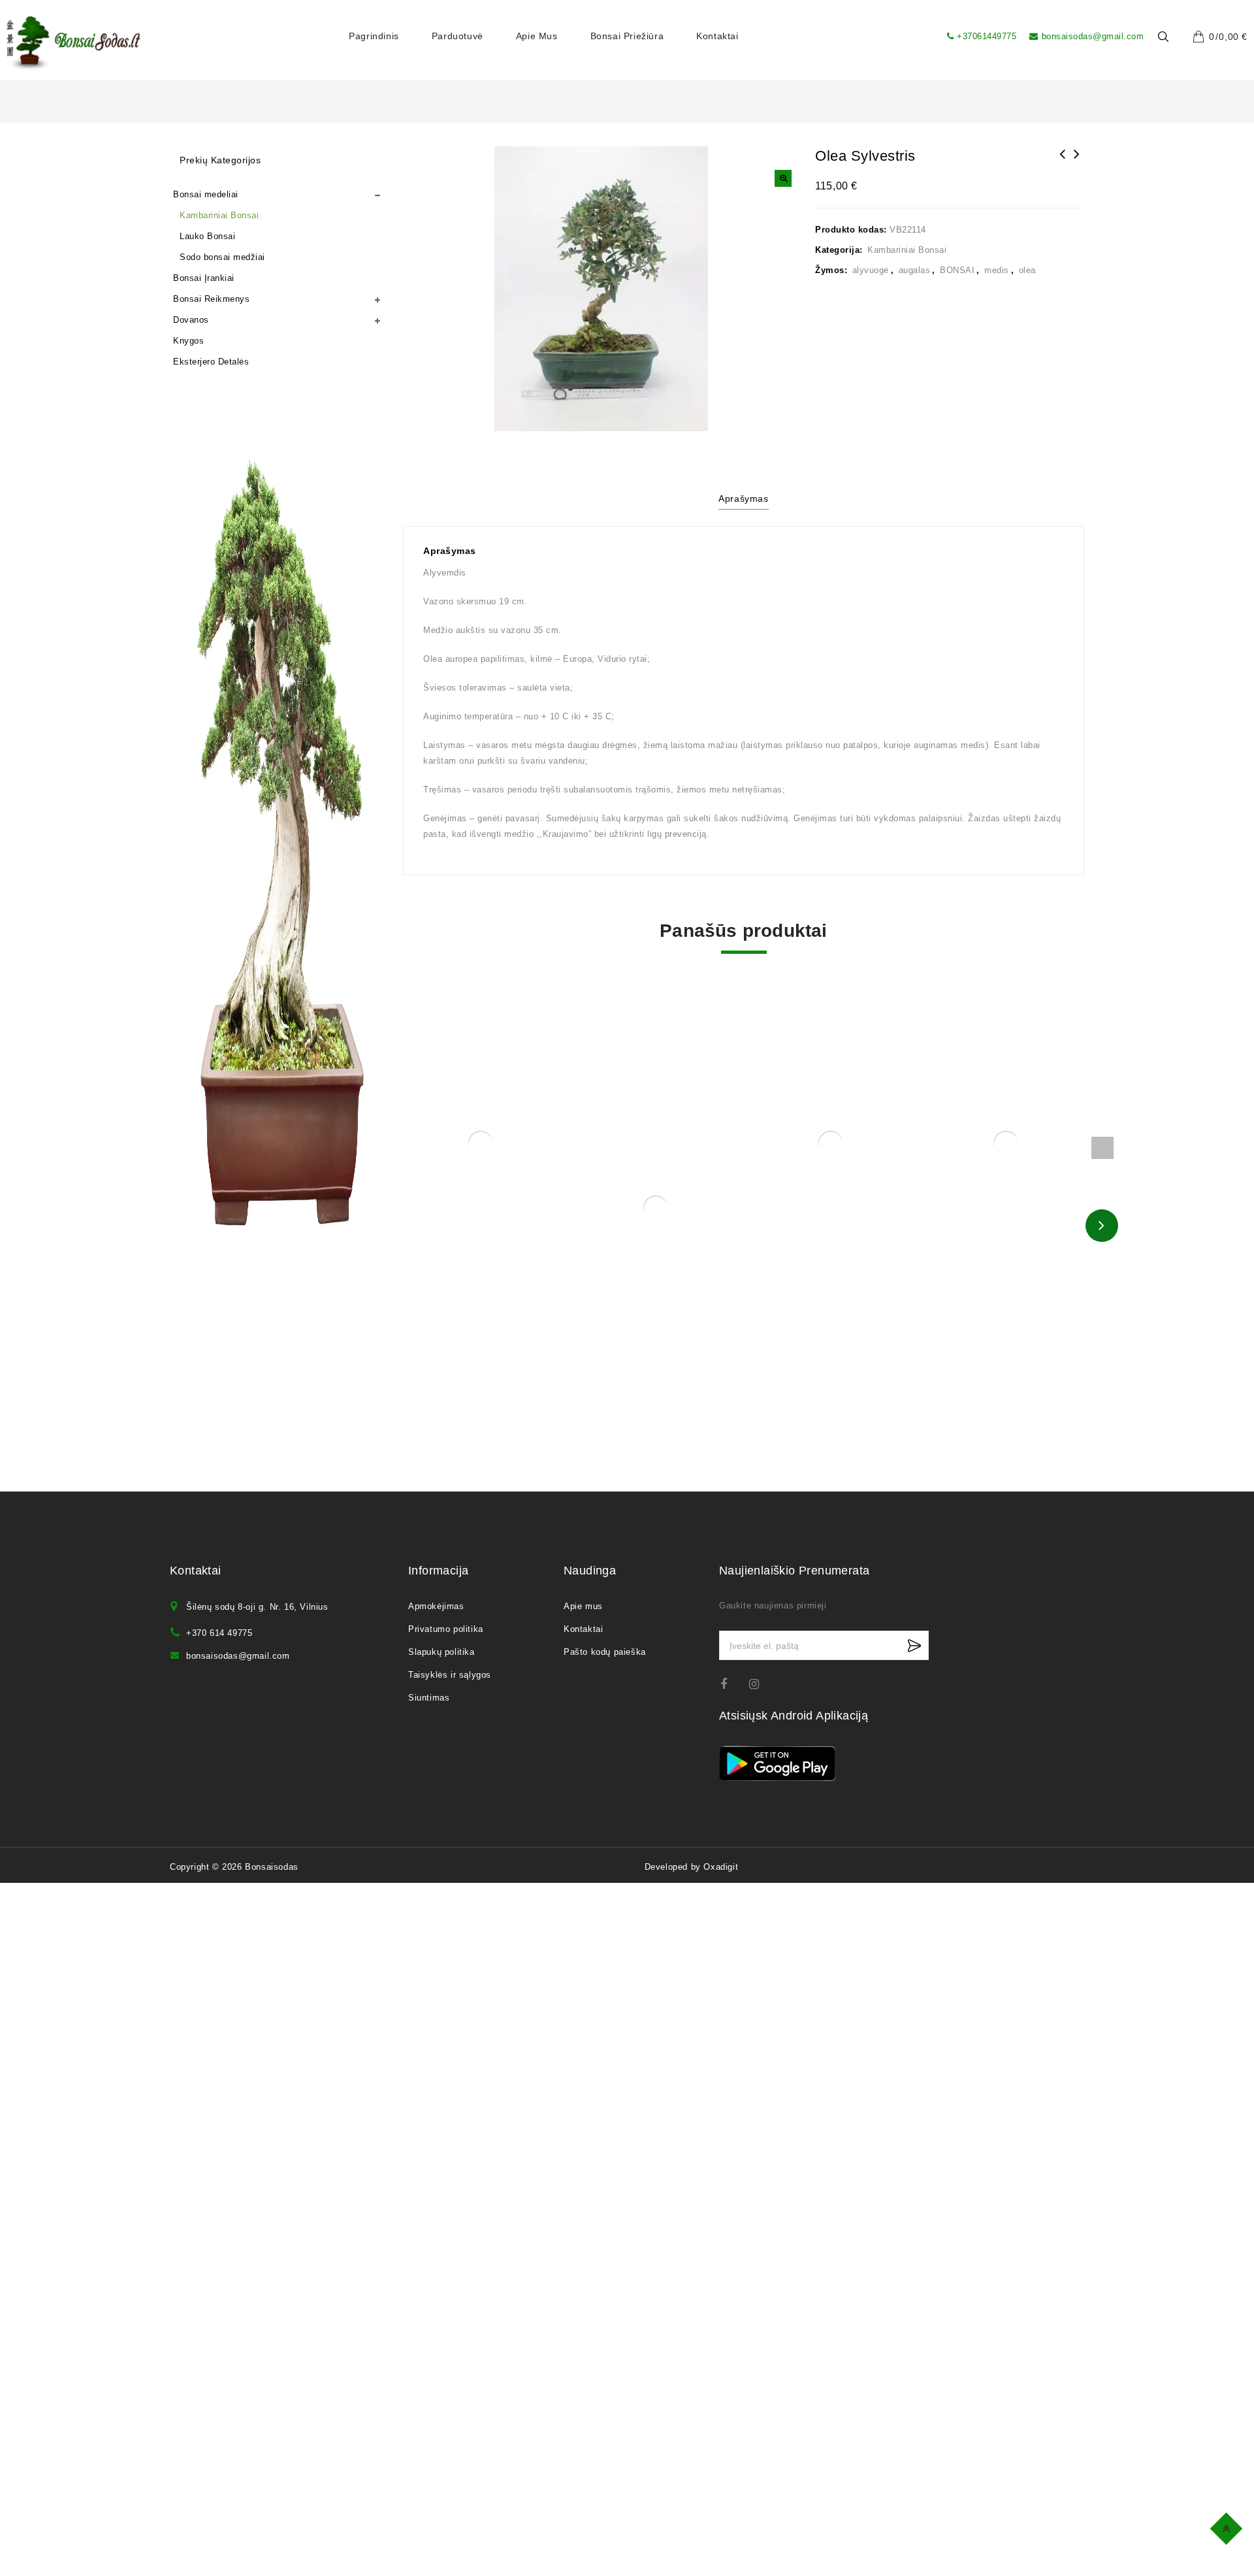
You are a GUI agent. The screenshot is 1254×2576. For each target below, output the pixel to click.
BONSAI (957, 270)
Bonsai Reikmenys (211, 299)
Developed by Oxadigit (692, 1867)
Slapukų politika (442, 1652)
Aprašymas (743, 498)
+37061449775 (987, 36)
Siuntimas (429, 1698)
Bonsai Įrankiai (204, 278)
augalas (915, 270)
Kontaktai (717, 36)
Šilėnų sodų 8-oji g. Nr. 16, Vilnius (257, 1607)
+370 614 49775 (219, 1633)
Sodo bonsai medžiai (222, 257)
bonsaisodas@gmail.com (1093, 36)
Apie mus (537, 36)
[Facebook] (732, 1684)
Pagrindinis (374, 36)
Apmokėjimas (436, 1606)
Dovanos (191, 320)
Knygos (188, 341)
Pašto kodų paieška (605, 1652)
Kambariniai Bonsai (907, 250)
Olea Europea (1077, 163)
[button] (783, 178)
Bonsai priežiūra (627, 36)
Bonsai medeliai (206, 194)
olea (1027, 270)
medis (997, 270)
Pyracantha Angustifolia (1063, 163)
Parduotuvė (458, 36)
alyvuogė (871, 270)
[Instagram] (761, 1684)
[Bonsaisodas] (73, 43)
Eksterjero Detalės (211, 362)
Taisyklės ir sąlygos (450, 1675)
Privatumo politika (446, 1629)
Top (1228, 2527)
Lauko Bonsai (207, 236)
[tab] (743, 500)
